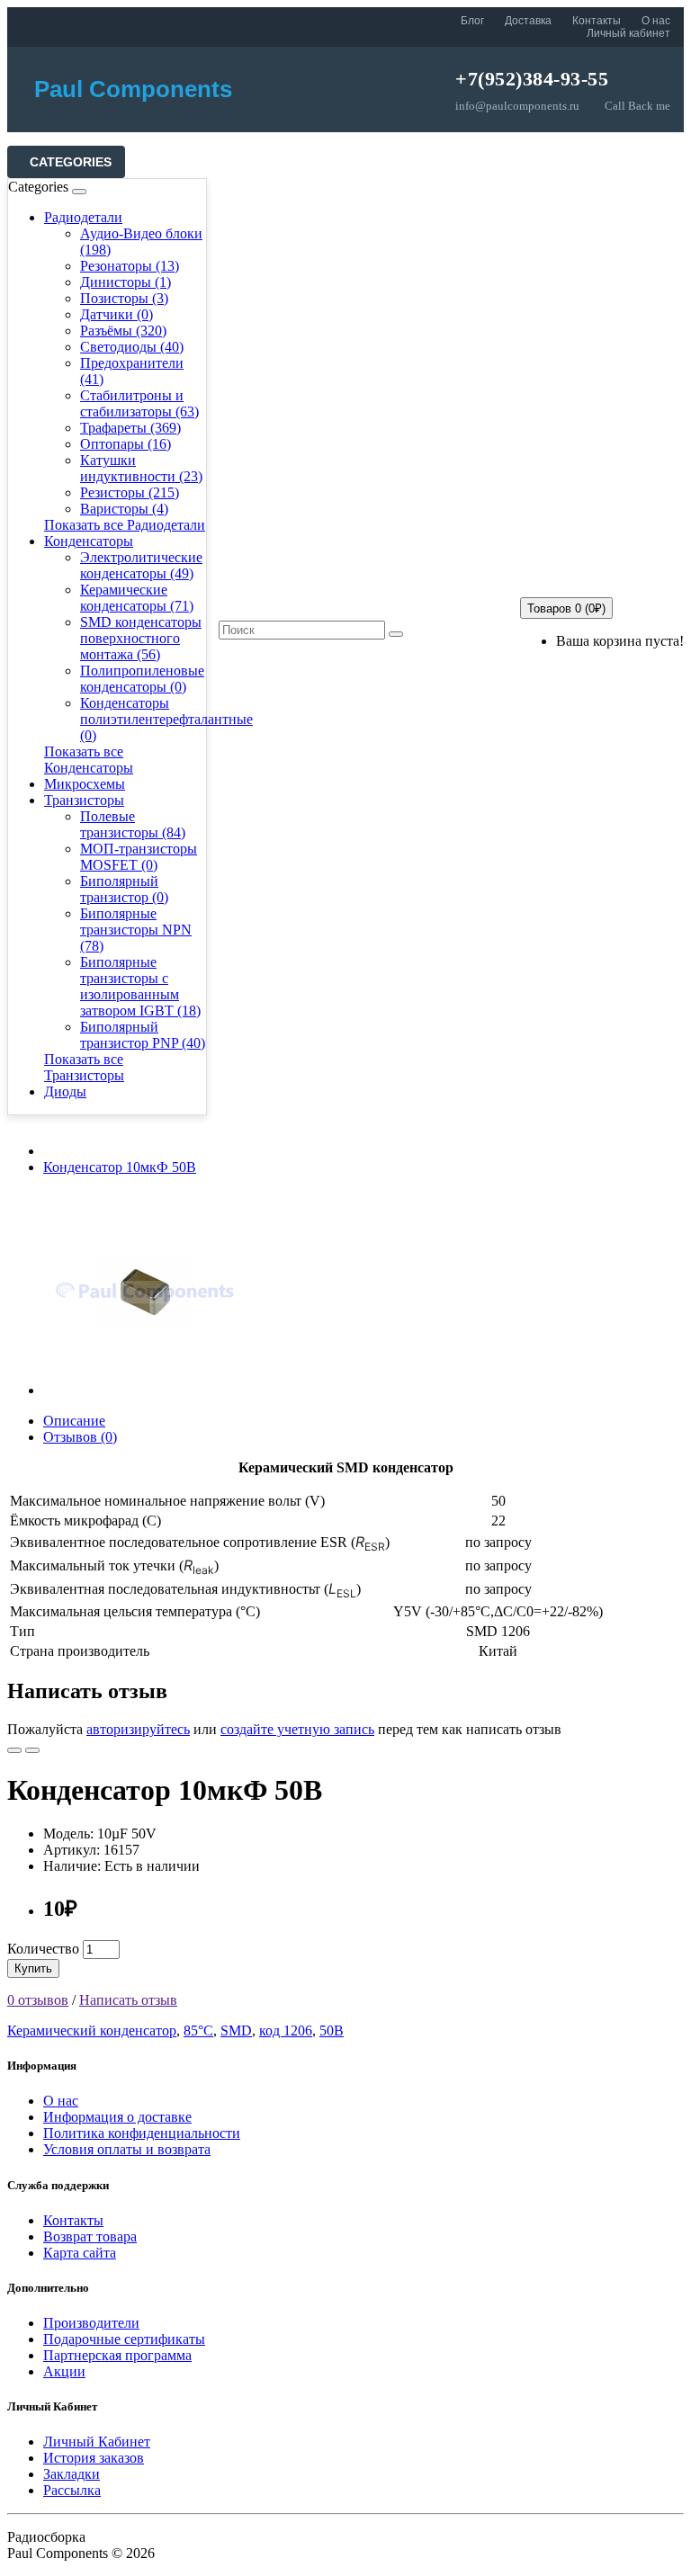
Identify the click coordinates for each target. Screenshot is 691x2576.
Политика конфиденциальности (142, 2133)
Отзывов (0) (80, 1437)
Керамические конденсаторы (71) (137, 598)
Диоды (65, 1091)
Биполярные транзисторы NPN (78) (136, 930)
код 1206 (286, 2030)
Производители (91, 2323)
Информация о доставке (117, 2117)
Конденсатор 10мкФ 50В (120, 1167)
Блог (472, 21)
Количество (43, 1949)
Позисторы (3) (124, 298)
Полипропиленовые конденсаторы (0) (142, 679)
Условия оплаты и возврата (127, 2149)
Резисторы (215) (130, 492)
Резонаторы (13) (130, 266)
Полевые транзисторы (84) (133, 824)
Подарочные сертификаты (124, 2339)
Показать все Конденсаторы (89, 760)
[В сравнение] (32, 1750)
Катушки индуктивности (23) (141, 468)
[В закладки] (14, 1750)
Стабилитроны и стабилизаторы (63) (139, 403)
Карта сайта (80, 2253)
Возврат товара (90, 2236)
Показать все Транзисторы (84, 1067)
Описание (74, 1421)
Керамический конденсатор (92, 2030)
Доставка (528, 21)
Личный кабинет (628, 33)
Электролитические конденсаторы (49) (141, 565)
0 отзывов (38, 2000)
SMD (236, 2030)
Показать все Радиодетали (125, 525)
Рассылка (72, 2490)
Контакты (597, 21)
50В (332, 2030)
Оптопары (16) (126, 444)
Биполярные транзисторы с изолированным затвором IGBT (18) (140, 986)
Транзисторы (84, 800)
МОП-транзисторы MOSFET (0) (139, 857)
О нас (656, 21)
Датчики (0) (117, 314)
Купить (33, 1968)
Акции (64, 2371)
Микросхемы (85, 784)
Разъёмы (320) (123, 331)
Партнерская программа (117, 2355)
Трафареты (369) (130, 428)
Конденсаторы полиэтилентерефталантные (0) (166, 719)
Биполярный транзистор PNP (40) (143, 1035)
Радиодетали (83, 217)
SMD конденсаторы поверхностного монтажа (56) (141, 638)
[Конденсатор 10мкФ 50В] (146, 1390)
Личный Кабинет (97, 2442)
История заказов (94, 2458)
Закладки (72, 2474)
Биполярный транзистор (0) (124, 889)
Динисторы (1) (126, 282)
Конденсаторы (89, 541)
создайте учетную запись (297, 1729)
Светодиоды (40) (132, 347)
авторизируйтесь (138, 1729)
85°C (198, 2030)
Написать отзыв (128, 2000)
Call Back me (637, 106)
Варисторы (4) (124, 509)
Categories (71, 162)
